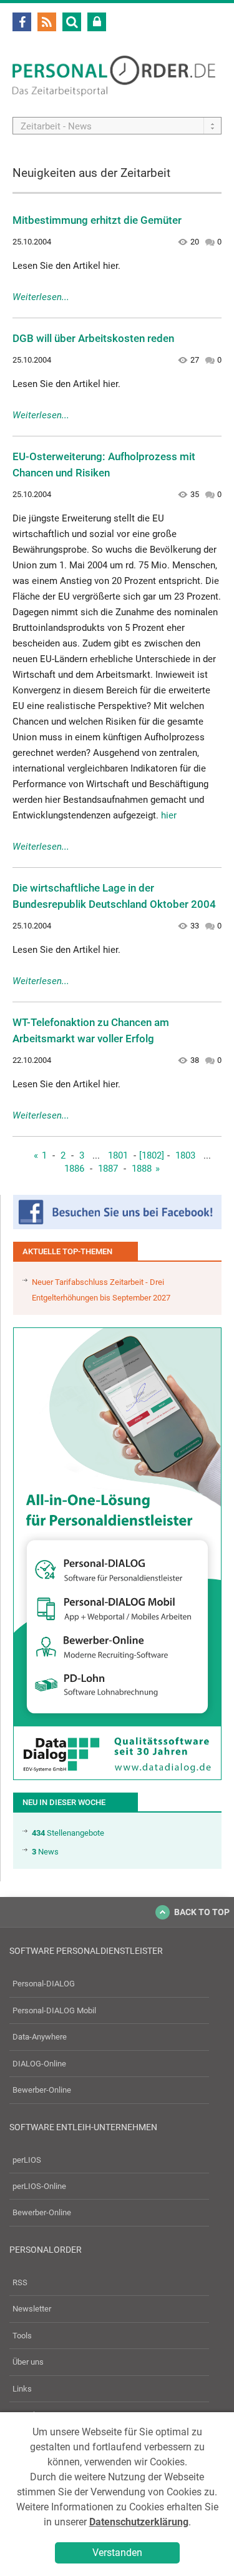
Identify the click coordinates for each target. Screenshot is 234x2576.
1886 (74, 1169)
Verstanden (117, 2553)
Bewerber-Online (42, 2090)
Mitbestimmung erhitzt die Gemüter (97, 220)
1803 (185, 1155)
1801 (118, 1155)
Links (22, 2389)
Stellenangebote (68, 1833)
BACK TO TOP (202, 1912)
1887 (108, 1169)
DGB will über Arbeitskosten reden (93, 338)
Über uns (28, 2362)
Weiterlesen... (41, 297)
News (45, 1852)
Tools (22, 2336)
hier (169, 815)
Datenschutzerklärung (139, 2522)
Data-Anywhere (40, 2037)
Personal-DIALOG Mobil (54, 2010)
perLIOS (27, 2160)
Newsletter (32, 2309)
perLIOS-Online (39, 2186)
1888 (142, 1169)
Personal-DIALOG (44, 1984)
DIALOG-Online (39, 2064)
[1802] (152, 1155)
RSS (20, 2282)
